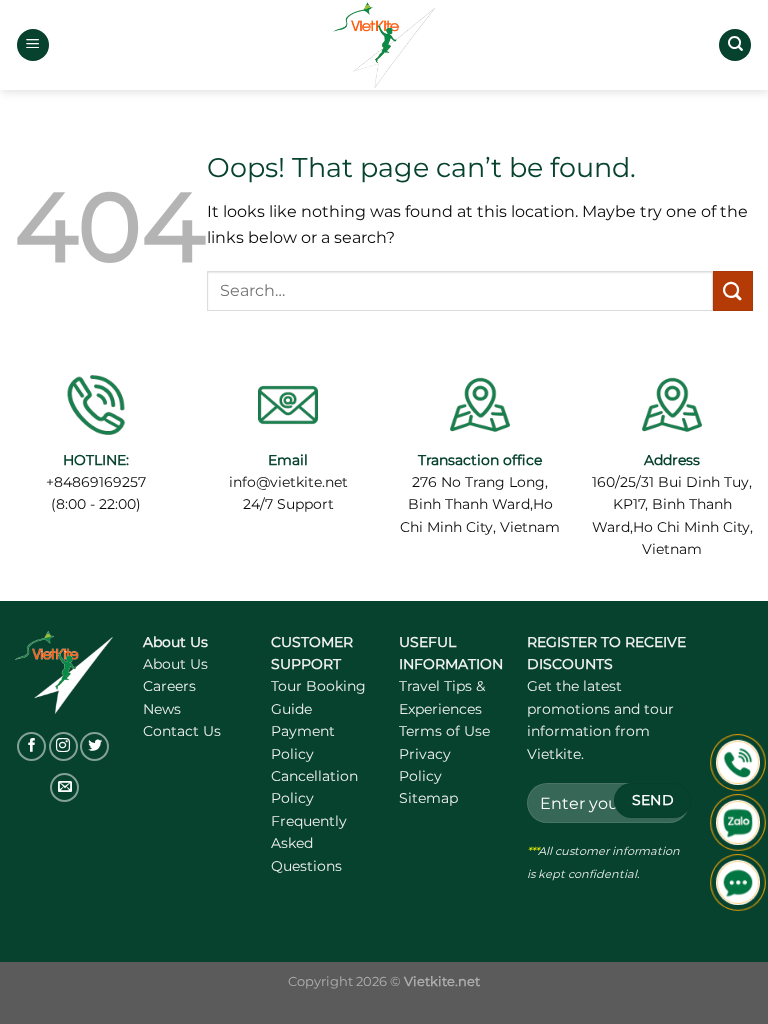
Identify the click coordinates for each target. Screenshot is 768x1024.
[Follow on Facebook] (31, 746)
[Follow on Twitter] (94, 746)
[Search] (735, 45)
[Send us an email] (64, 787)
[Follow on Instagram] (63, 746)
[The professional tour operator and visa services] (384, 45)
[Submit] (733, 290)
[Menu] (33, 45)
